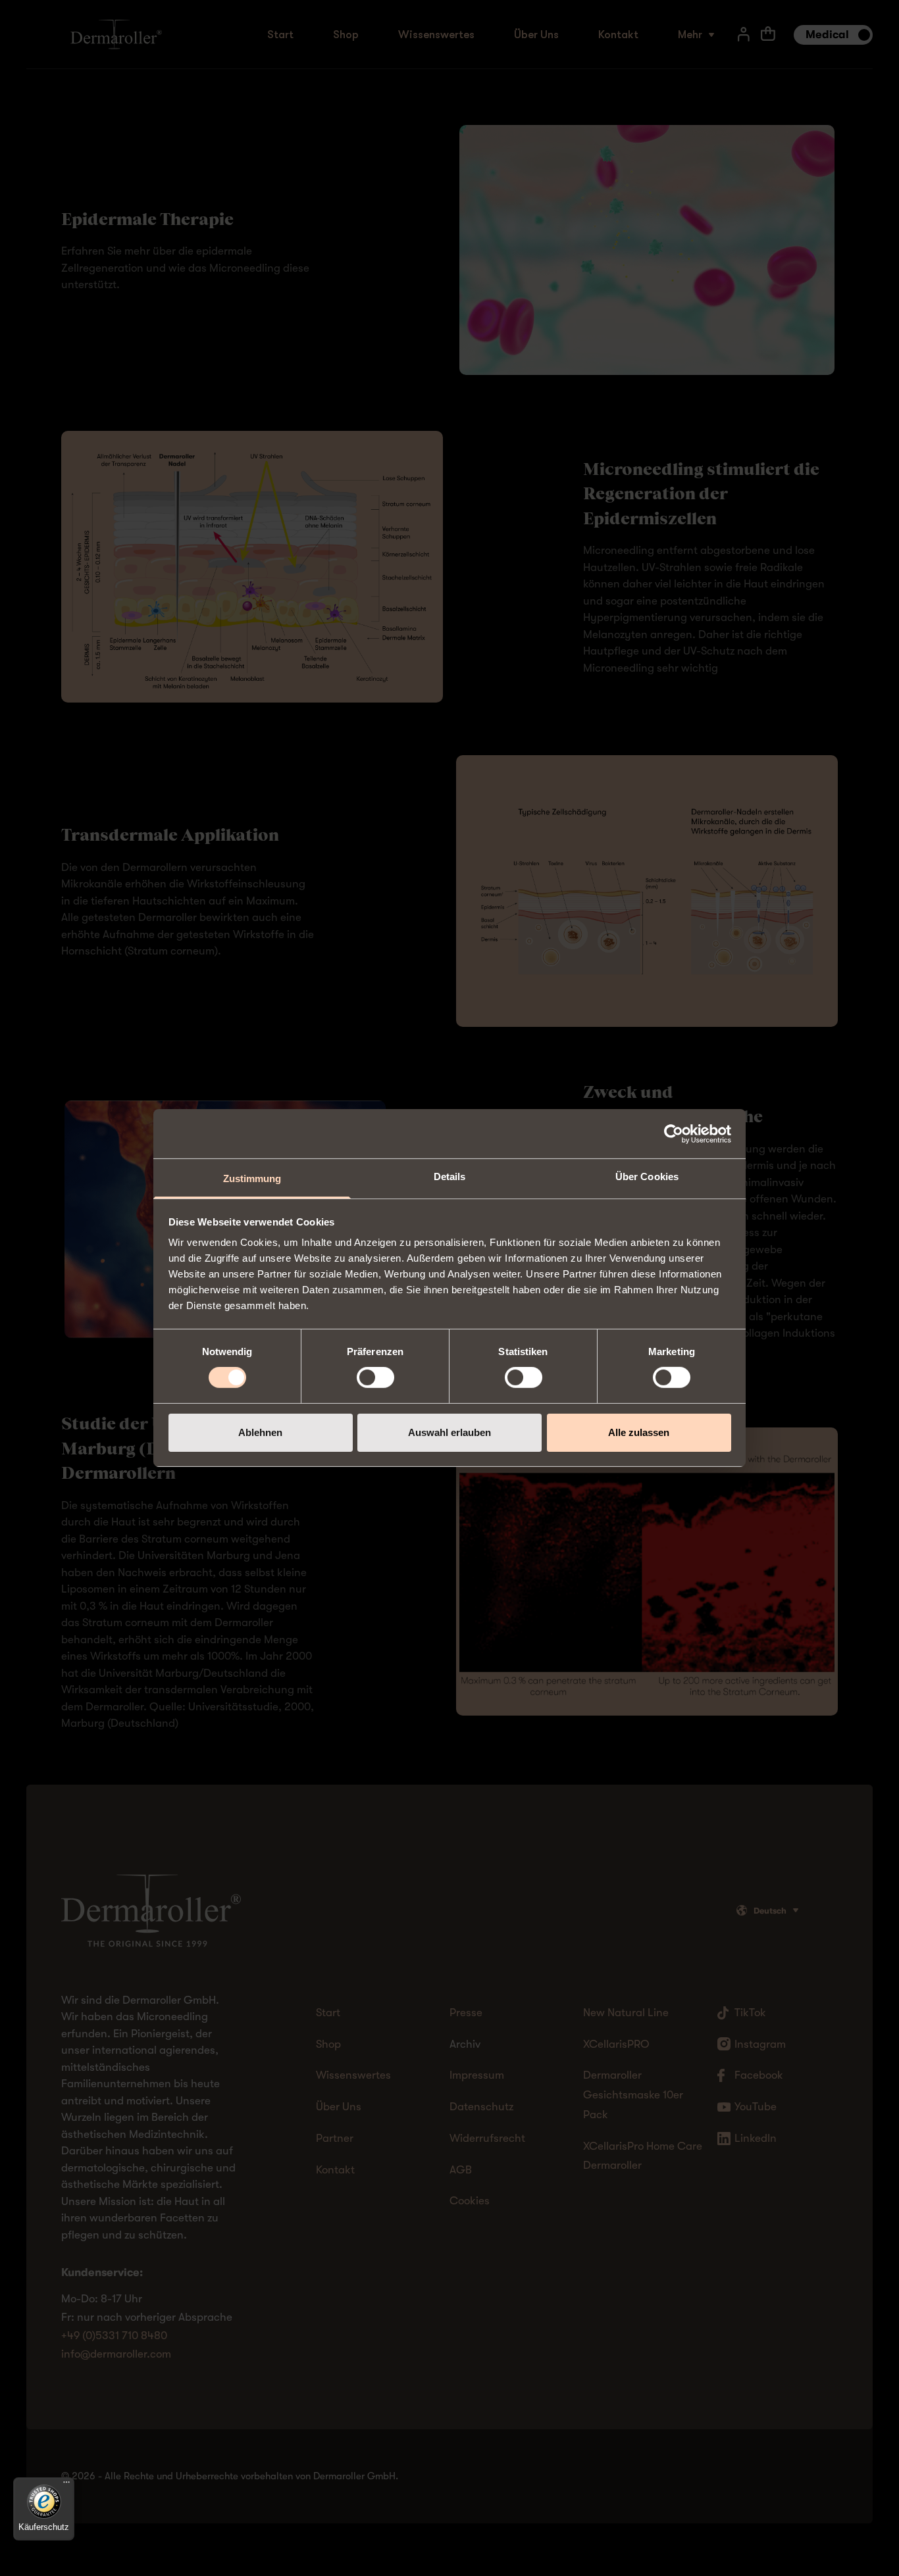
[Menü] (66, 2485)
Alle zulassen (639, 1432)
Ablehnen (260, 1432)
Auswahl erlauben (449, 1432)
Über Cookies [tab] (647, 1177)
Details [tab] (450, 1177)
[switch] (375, 1377)
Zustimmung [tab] (252, 1178)
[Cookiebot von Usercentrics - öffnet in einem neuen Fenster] (674, 1133)
